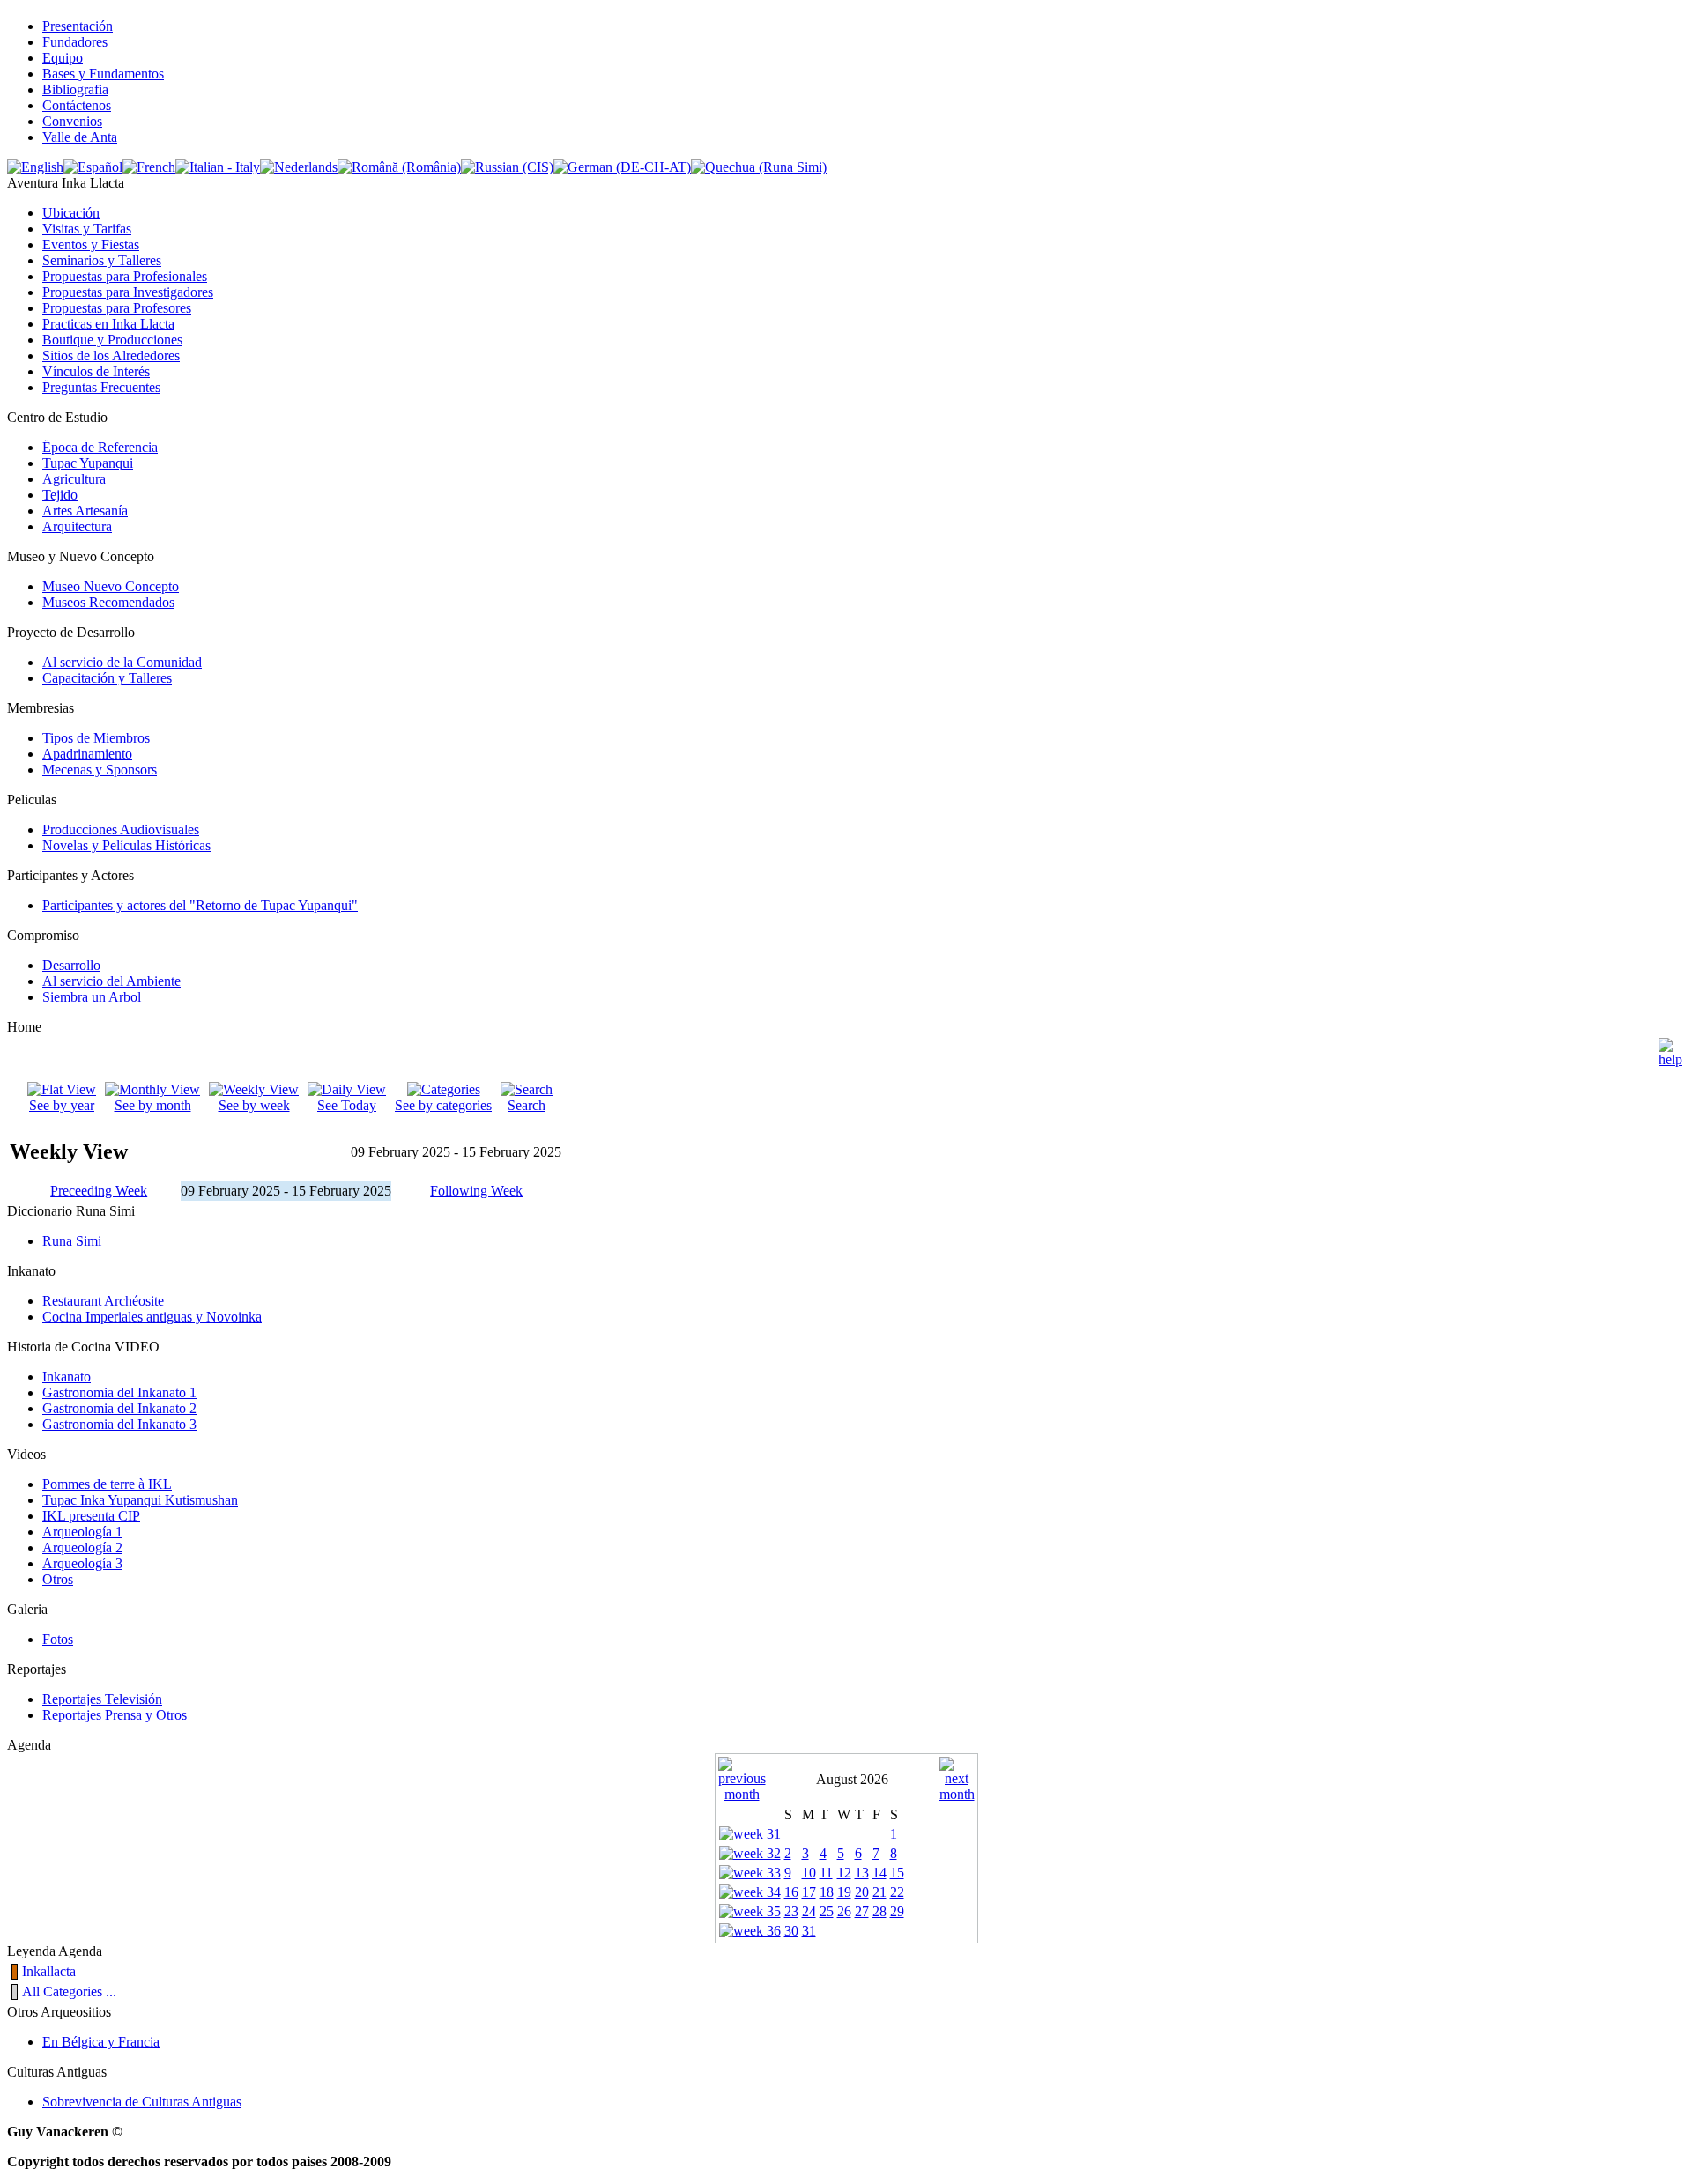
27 (862, 1911)
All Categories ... (69, 1992)
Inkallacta (49, 1971)
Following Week (476, 1191)
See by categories (443, 1105)
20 (862, 1892)
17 (809, 1892)
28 (879, 1911)
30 (791, 1931)
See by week (254, 1105)
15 (897, 1873)
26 (844, 1911)
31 (809, 1931)
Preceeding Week (99, 1191)
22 (897, 1892)
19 (844, 1892)
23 (791, 1911)
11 (826, 1873)
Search (527, 1105)
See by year (62, 1105)
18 (827, 1892)
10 (809, 1873)
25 (827, 1911)
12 (844, 1873)
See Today (347, 1105)
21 (879, 1892)
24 (809, 1911)
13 (862, 1873)
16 (791, 1892)
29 (897, 1911)
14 (879, 1873)
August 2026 (852, 1779)
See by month (153, 1105)
